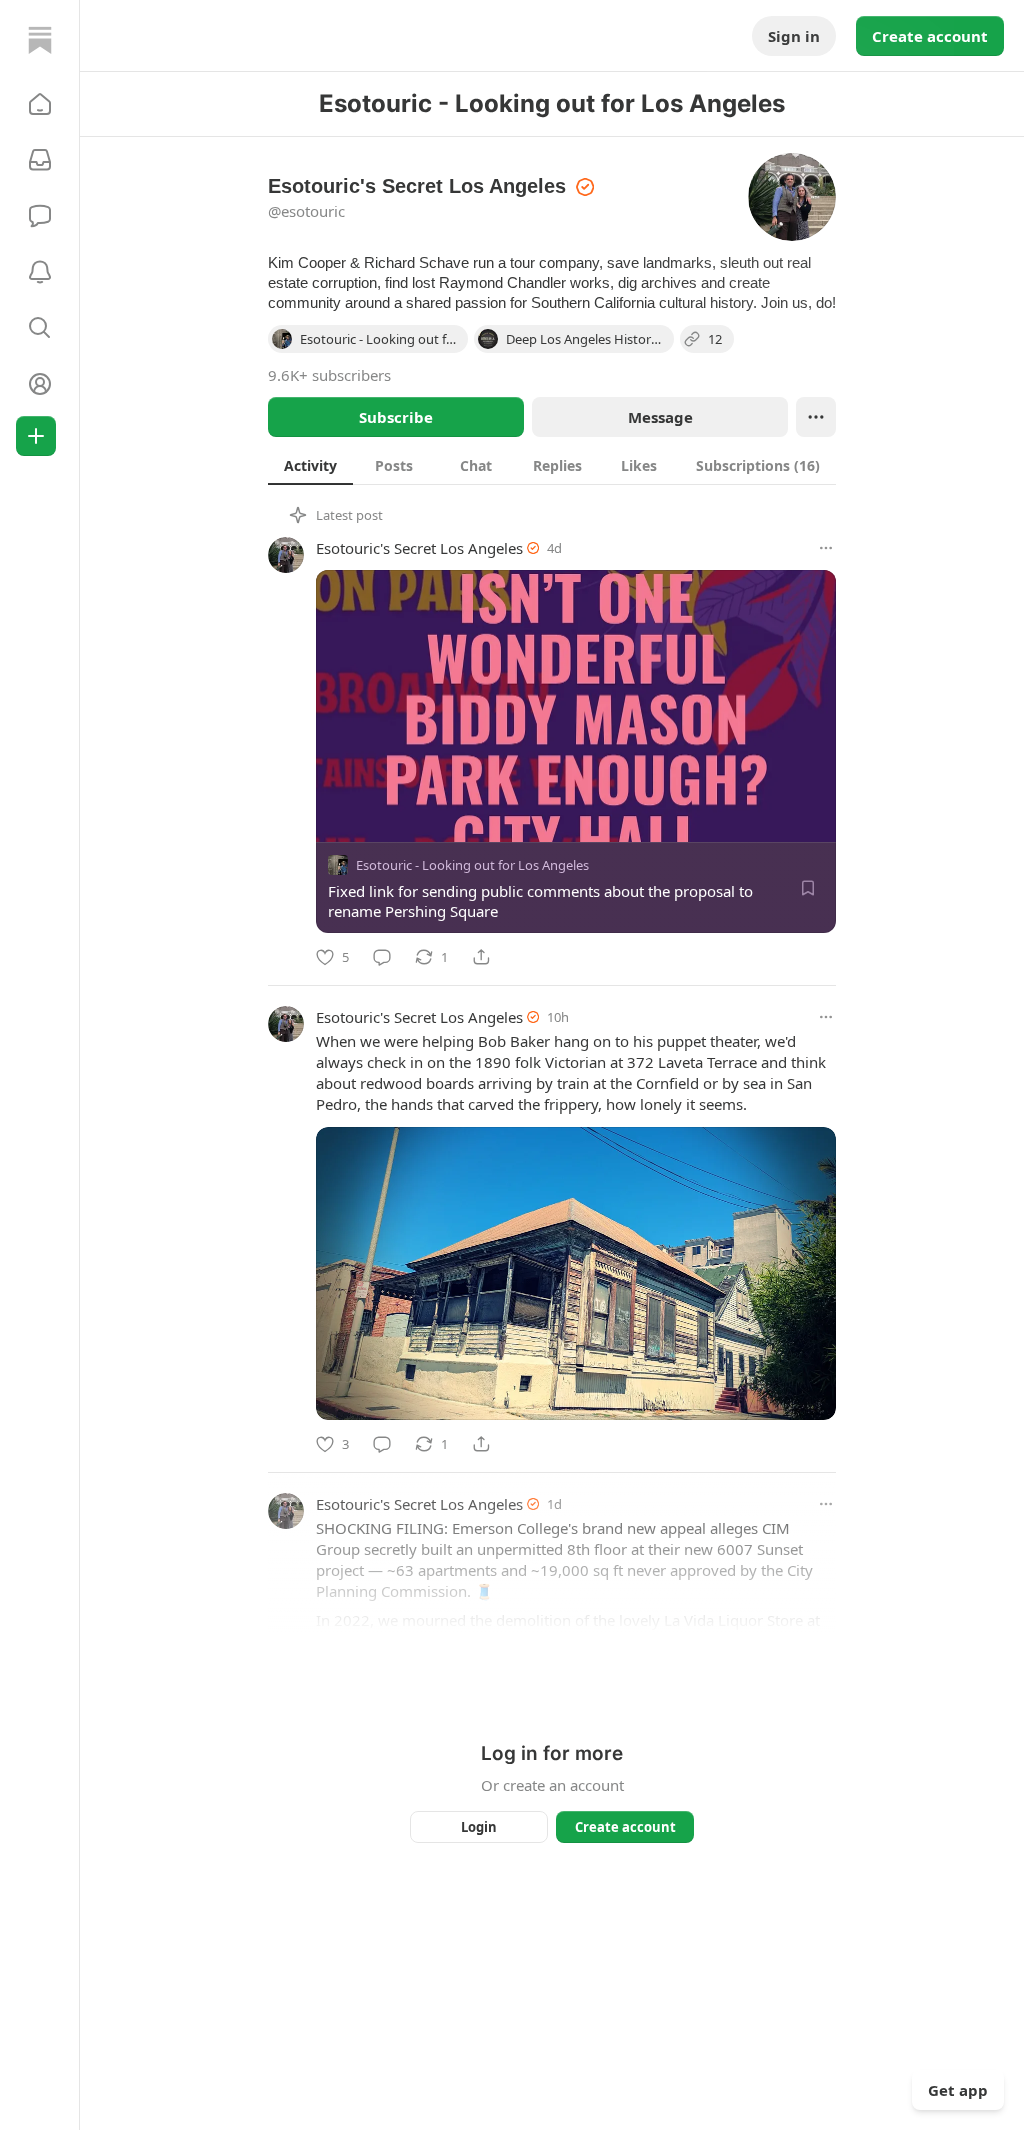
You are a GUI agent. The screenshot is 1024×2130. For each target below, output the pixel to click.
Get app (958, 2090)
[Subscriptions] (40, 160)
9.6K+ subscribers (329, 375)
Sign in (794, 36)
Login (479, 1827)
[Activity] (40, 272)
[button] (40, 104)
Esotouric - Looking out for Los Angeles (472, 865)
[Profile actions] (816, 417)
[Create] (36, 436)
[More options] (826, 548)
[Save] (808, 888)
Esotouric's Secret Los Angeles (419, 548)
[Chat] (40, 216)
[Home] (40, 40)
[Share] (481, 957)
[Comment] (382, 957)
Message (660, 417)
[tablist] (552, 465)
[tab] (310, 465)
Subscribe (396, 417)
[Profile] (40, 384)
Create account (930, 36)
